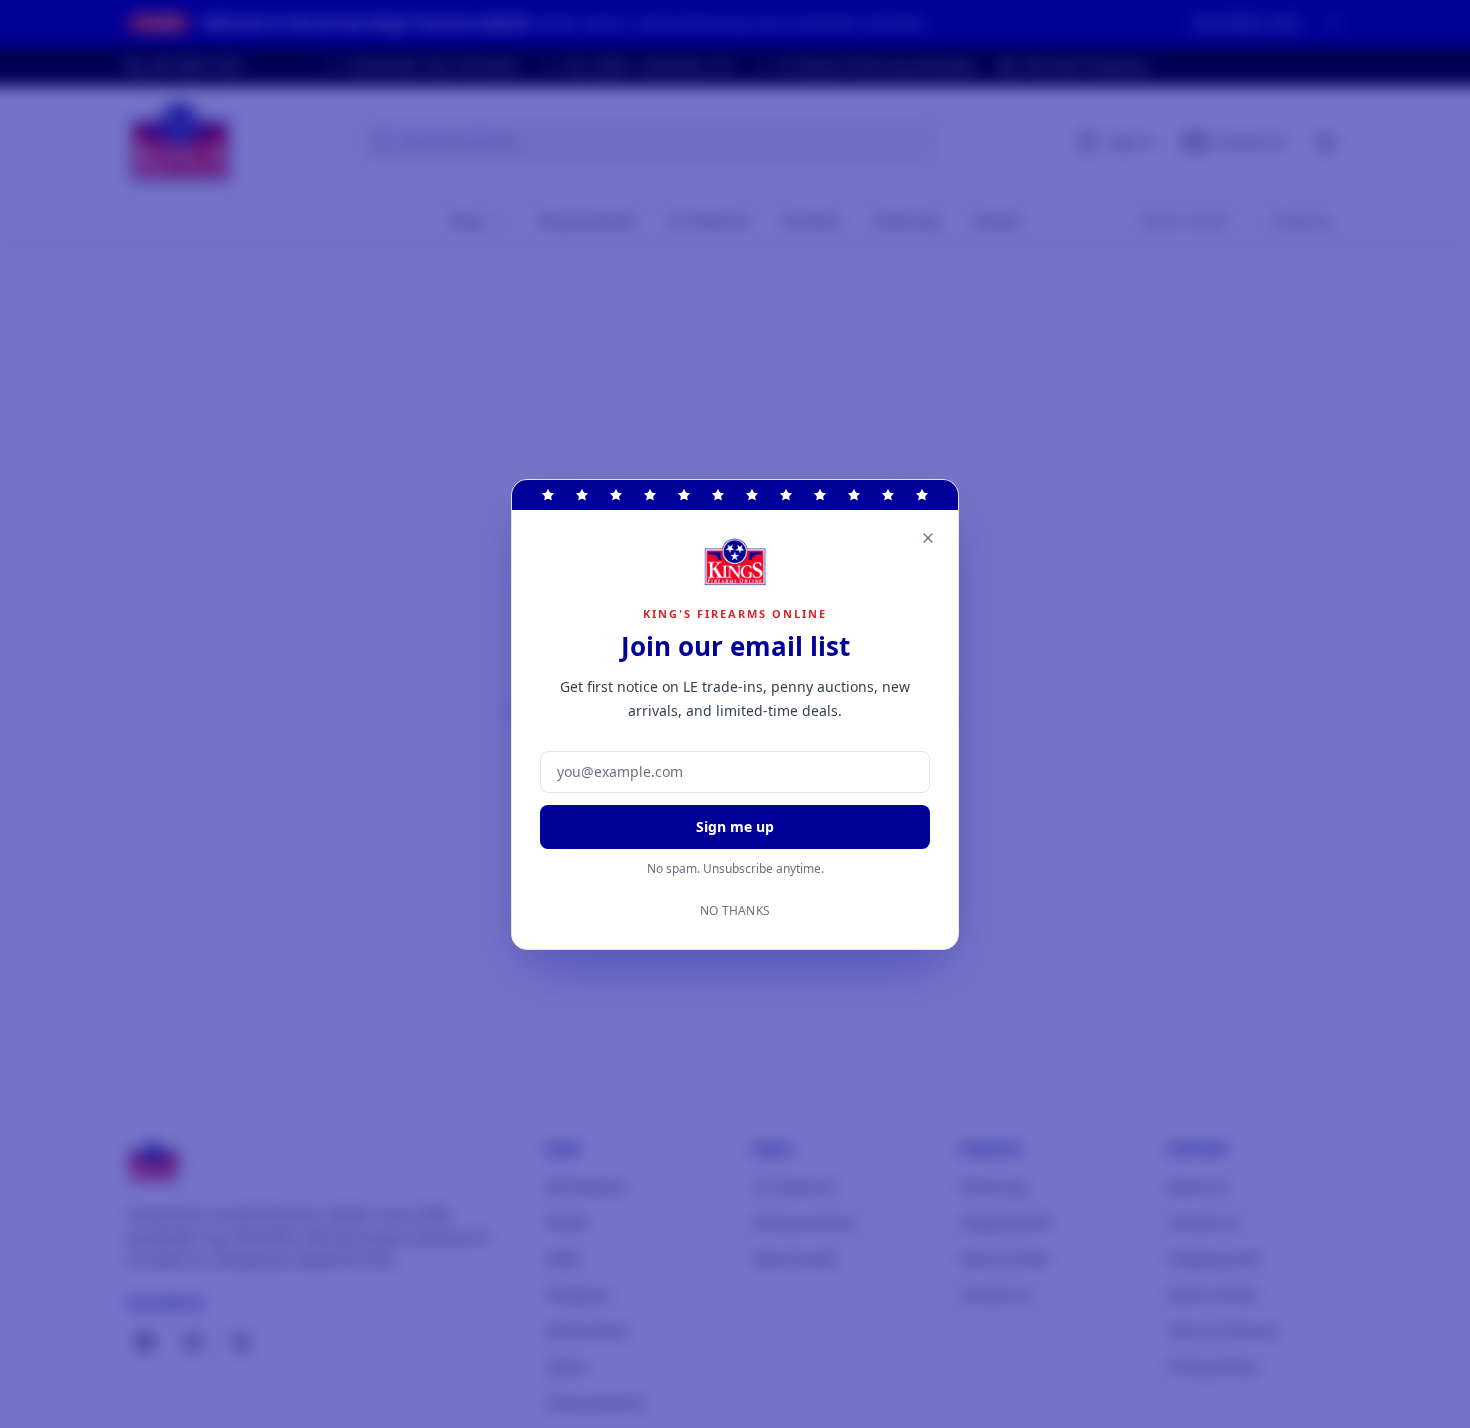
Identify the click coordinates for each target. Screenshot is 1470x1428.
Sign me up (735, 826)
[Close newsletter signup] (928, 538)
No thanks (735, 911)
